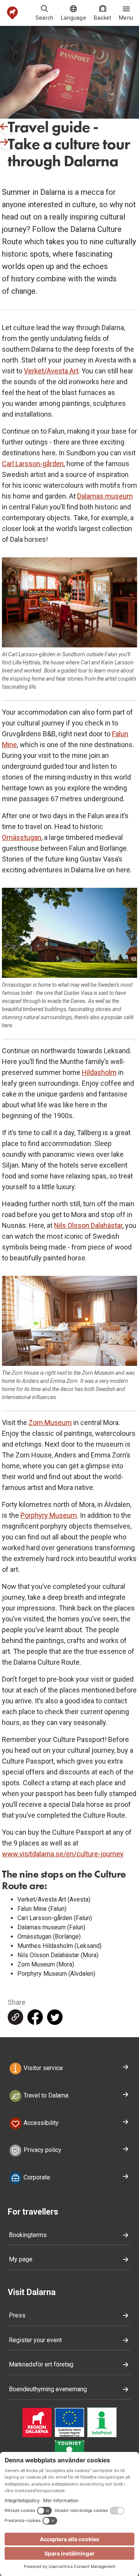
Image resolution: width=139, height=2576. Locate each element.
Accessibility (40, 2123)
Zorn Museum (50, 1423)
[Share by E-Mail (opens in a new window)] (15, 2017)
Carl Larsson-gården (33, 464)
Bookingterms (28, 2235)
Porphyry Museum (49, 1515)
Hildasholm (99, 1072)
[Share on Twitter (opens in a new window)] (55, 2017)
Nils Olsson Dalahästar (88, 1225)
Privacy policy (42, 2150)
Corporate (36, 2177)
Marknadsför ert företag (41, 2364)
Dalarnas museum (105, 496)
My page (21, 2259)
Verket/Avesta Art (51, 371)
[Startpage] (13, 13)
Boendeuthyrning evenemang (48, 2389)
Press (17, 2315)
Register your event (35, 2340)
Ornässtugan (22, 837)
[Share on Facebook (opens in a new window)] (35, 2017)
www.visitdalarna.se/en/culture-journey (63, 1854)
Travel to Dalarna (45, 2095)
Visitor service (42, 2068)
